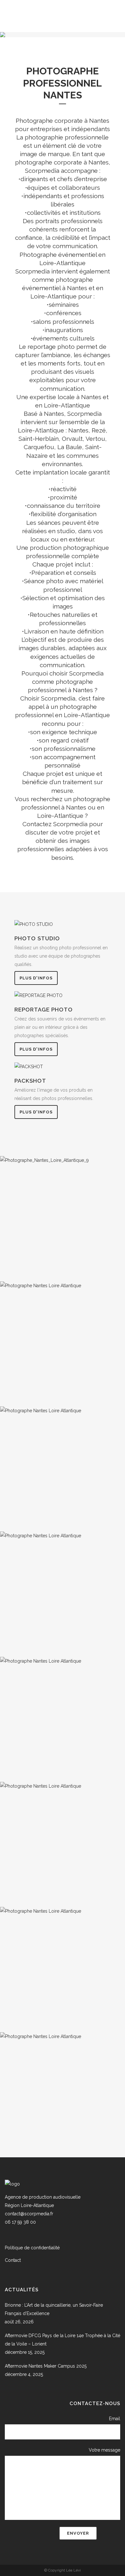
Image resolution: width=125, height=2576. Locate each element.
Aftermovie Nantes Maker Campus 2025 (46, 2366)
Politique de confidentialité (32, 2248)
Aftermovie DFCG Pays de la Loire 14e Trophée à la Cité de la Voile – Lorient (63, 2340)
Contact (13, 2260)
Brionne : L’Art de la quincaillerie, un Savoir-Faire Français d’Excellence (54, 2309)
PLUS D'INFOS (36, 978)
